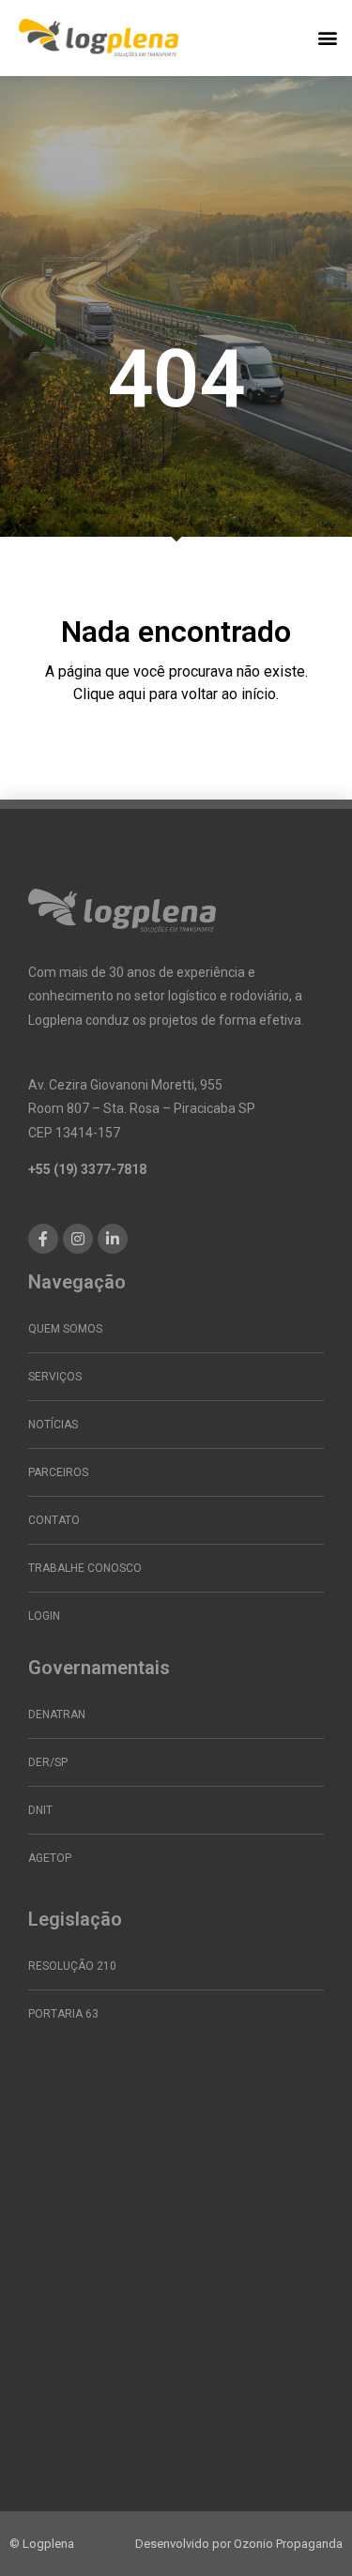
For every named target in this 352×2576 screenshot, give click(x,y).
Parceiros (58, 1472)
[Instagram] (78, 1239)
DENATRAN (57, 1715)
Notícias (53, 1425)
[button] (327, 38)
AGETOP (50, 1858)
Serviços (55, 1377)
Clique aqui (109, 694)
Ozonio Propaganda (288, 2544)
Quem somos (65, 1329)
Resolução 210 (72, 1966)
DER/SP (48, 1762)
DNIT (40, 1810)
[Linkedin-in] (113, 1239)
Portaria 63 (63, 2014)
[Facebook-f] (43, 1239)
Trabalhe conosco (85, 1568)
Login (44, 1616)
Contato (54, 1520)
